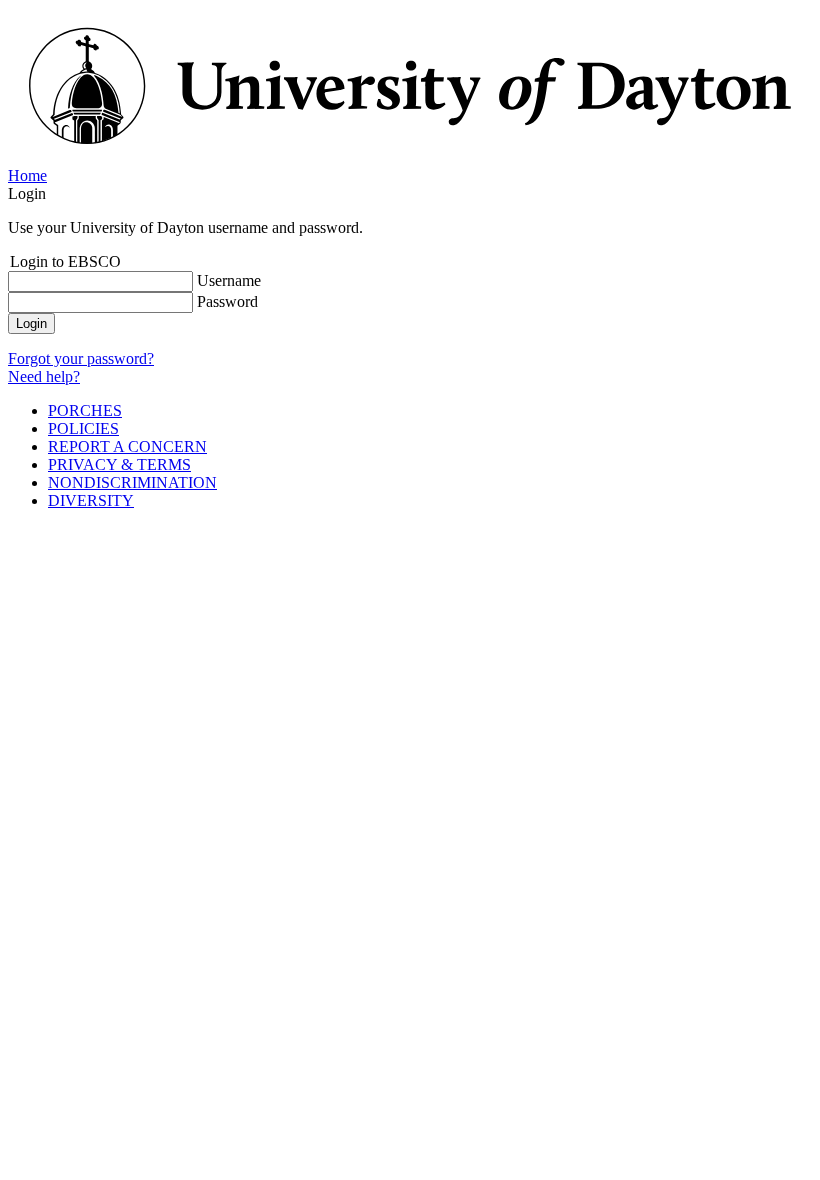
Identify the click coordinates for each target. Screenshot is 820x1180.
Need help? (44, 376)
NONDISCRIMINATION (132, 482)
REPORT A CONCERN (127, 446)
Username (229, 280)
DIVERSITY (91, 500)
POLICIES (83, 428)
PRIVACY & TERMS (119, 464)
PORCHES (85, 410)
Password (227, 301)
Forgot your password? (81, 358)
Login (31, 323)
